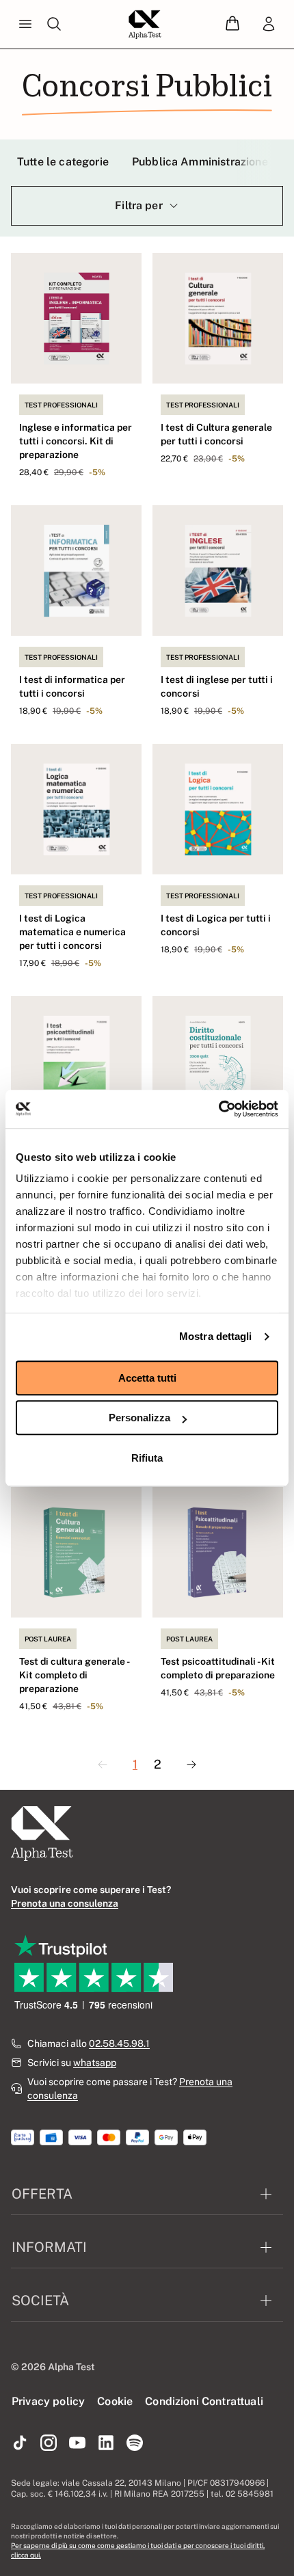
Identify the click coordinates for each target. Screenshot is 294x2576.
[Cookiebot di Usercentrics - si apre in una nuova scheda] (218, 1109)
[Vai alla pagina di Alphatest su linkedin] (106, 2443)
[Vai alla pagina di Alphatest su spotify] (135, 2443)
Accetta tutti (147, 1378)
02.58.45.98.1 (119, 2043)
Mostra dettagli (216, 1336)
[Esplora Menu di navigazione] (25, 25)
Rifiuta (147, 1458)
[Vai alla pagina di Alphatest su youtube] (77, 2443)
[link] (269, 25)
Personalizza (139, 1418)
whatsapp (95, 2063)
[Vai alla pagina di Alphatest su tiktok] (20, 2443)
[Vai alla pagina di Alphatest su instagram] (49, 2443)
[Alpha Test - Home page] (145, 25)
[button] (232, 24)
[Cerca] (54, 25)
